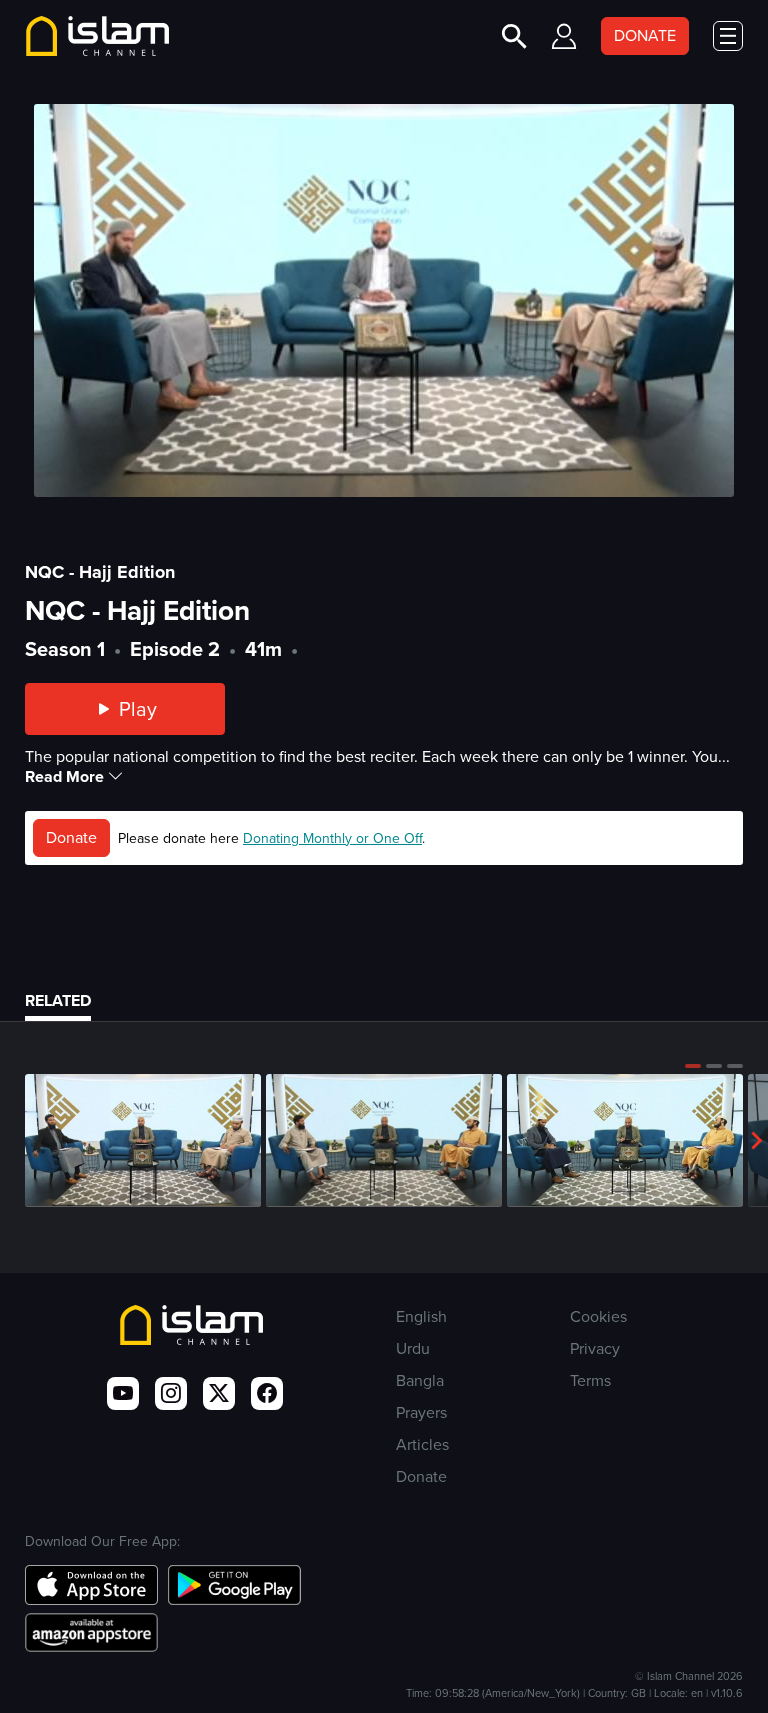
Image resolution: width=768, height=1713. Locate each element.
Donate (71, 837)
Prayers (421, 1412)
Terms (590, 1380)
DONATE (645, 35)
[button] (693, 1066)
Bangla (420, 1380)
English (421, 1316)
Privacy (595, 1348)
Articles (422, 1444)
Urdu (413, 1348)
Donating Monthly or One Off (332, 838)
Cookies (598, 1316)
